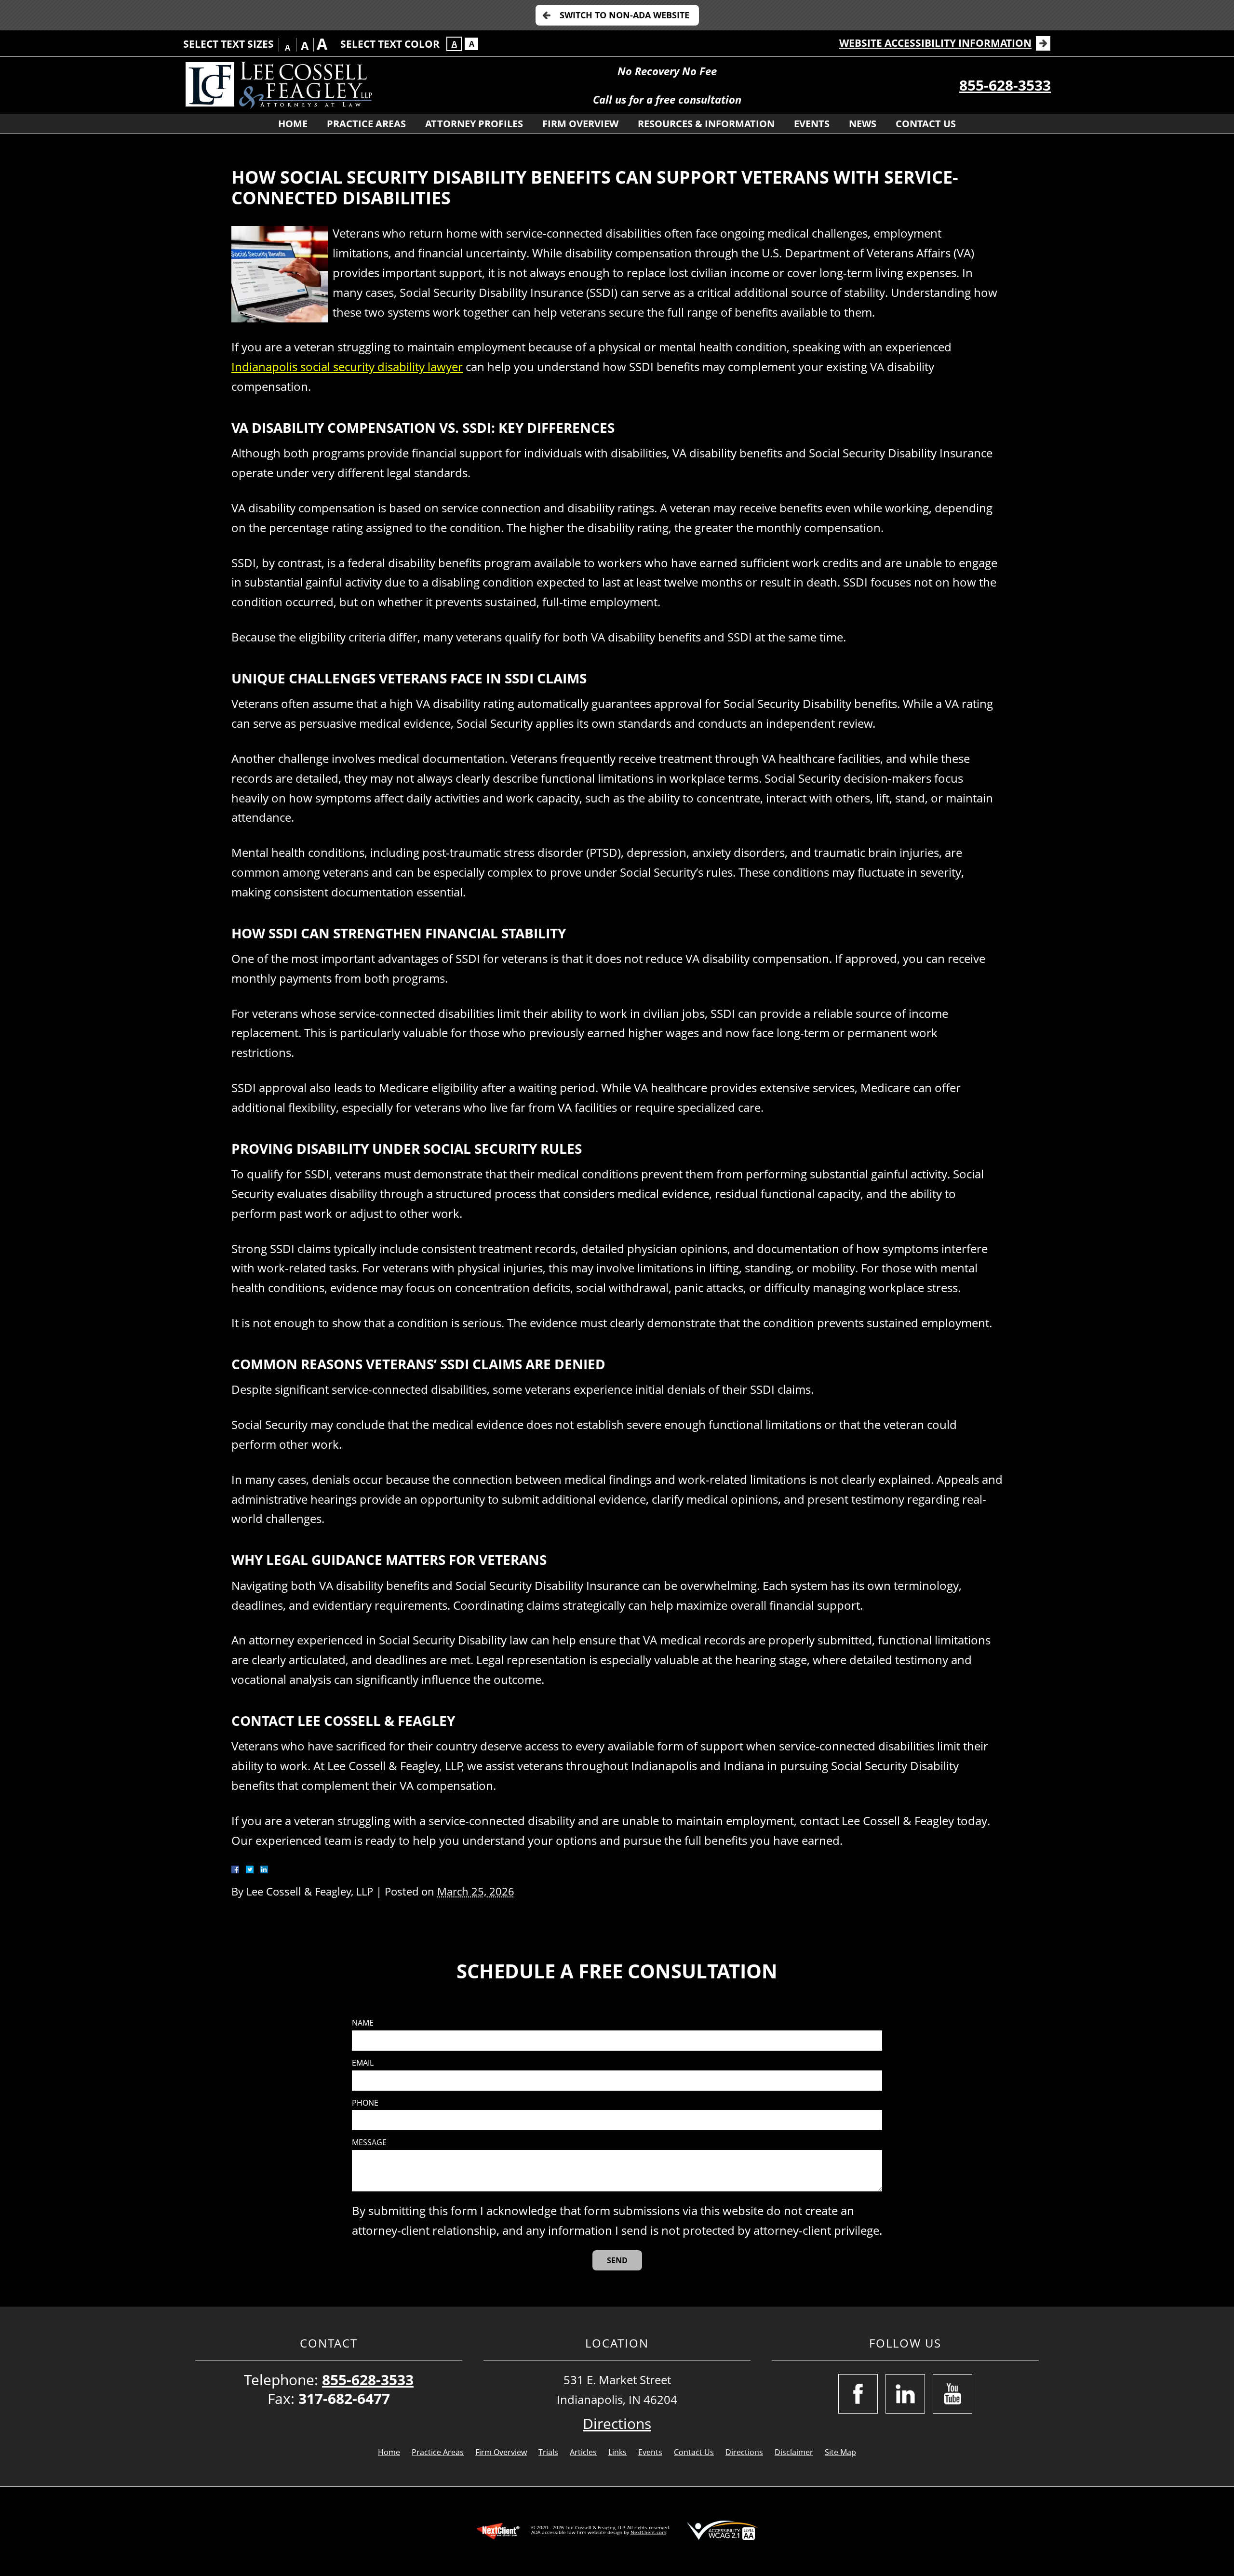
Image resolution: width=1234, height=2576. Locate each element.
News (863, 124)
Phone (365, 2103)
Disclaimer (794, 2452)
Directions (617, 2423)
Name (363, 2023)
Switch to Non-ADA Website (624, 15)
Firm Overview (580, 124)
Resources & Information (706, 124)
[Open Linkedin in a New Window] (905, 2394)
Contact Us (926, 124)
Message (369, 2142)
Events (812, 124)
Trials (548, 2452)
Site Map (840, 2452)
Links (617, 2452)
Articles (583, 2452)
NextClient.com (648, 2532)
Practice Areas (366, 124)
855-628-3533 (1005, 85)
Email (363, 2063)
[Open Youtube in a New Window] (952, 2394)
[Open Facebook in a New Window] (858, 2394)
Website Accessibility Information (935, 43)
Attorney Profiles (474, 124)
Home (293, 124)
